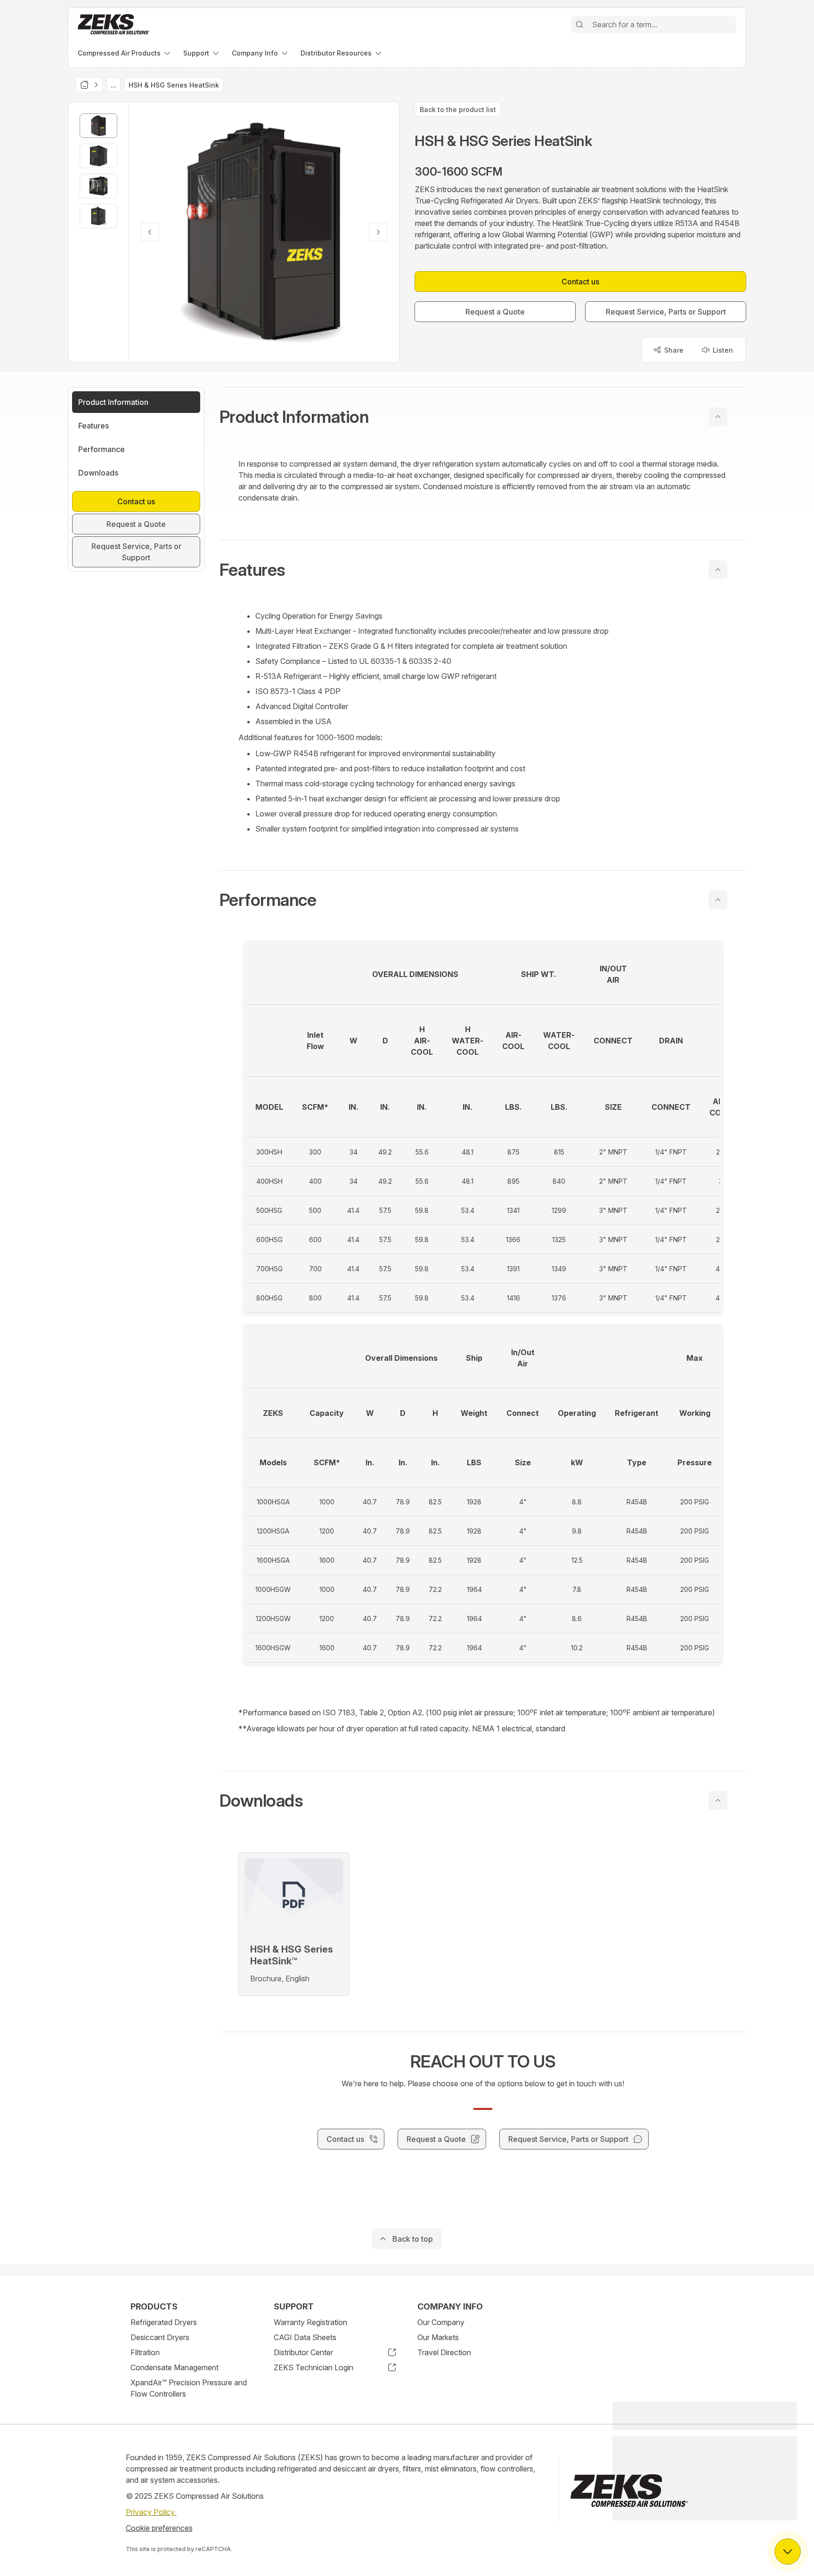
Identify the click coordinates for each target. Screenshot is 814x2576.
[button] (483, 417)
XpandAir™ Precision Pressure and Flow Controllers (189, 2388)
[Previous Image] (150, 232)
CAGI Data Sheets (305, 2337)
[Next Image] (378, 232)
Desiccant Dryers (160, 2337)
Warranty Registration (310, 2322)
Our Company (441, 2322)
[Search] (579, 24)
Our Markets (438, 2337)
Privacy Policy (151, 2512)
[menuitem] (125, 53)
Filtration (145, 2352)
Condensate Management (175, 2367)
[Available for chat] (788, 2552)
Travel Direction (444, 2352)
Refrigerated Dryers (164, 2322)
